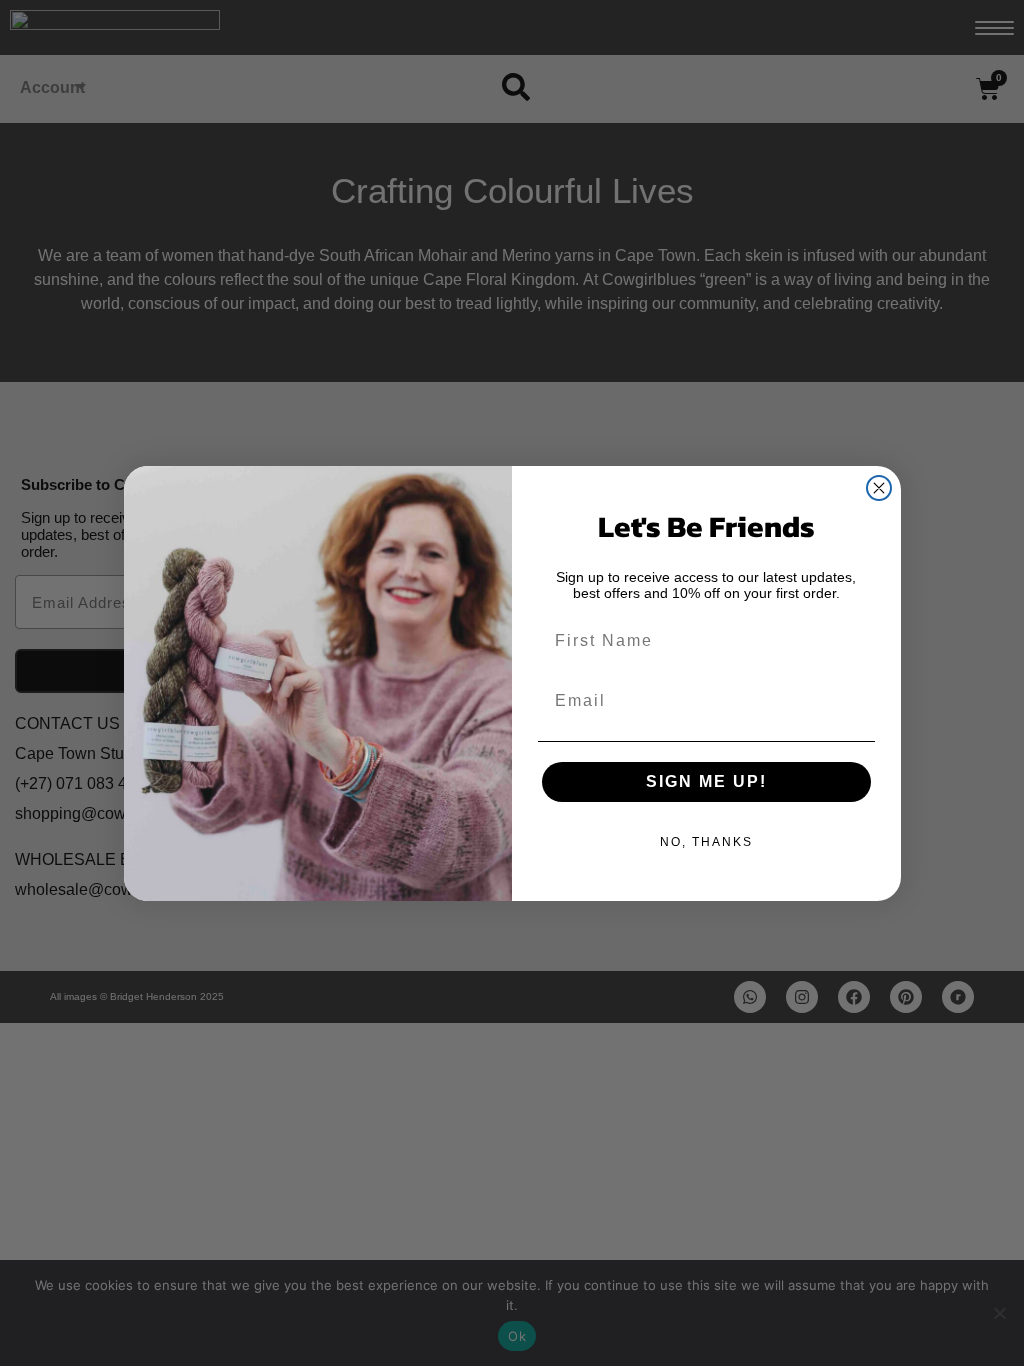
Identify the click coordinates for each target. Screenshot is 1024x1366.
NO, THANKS (706, 842)
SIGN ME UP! (706, 781)
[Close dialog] (879, 488)
